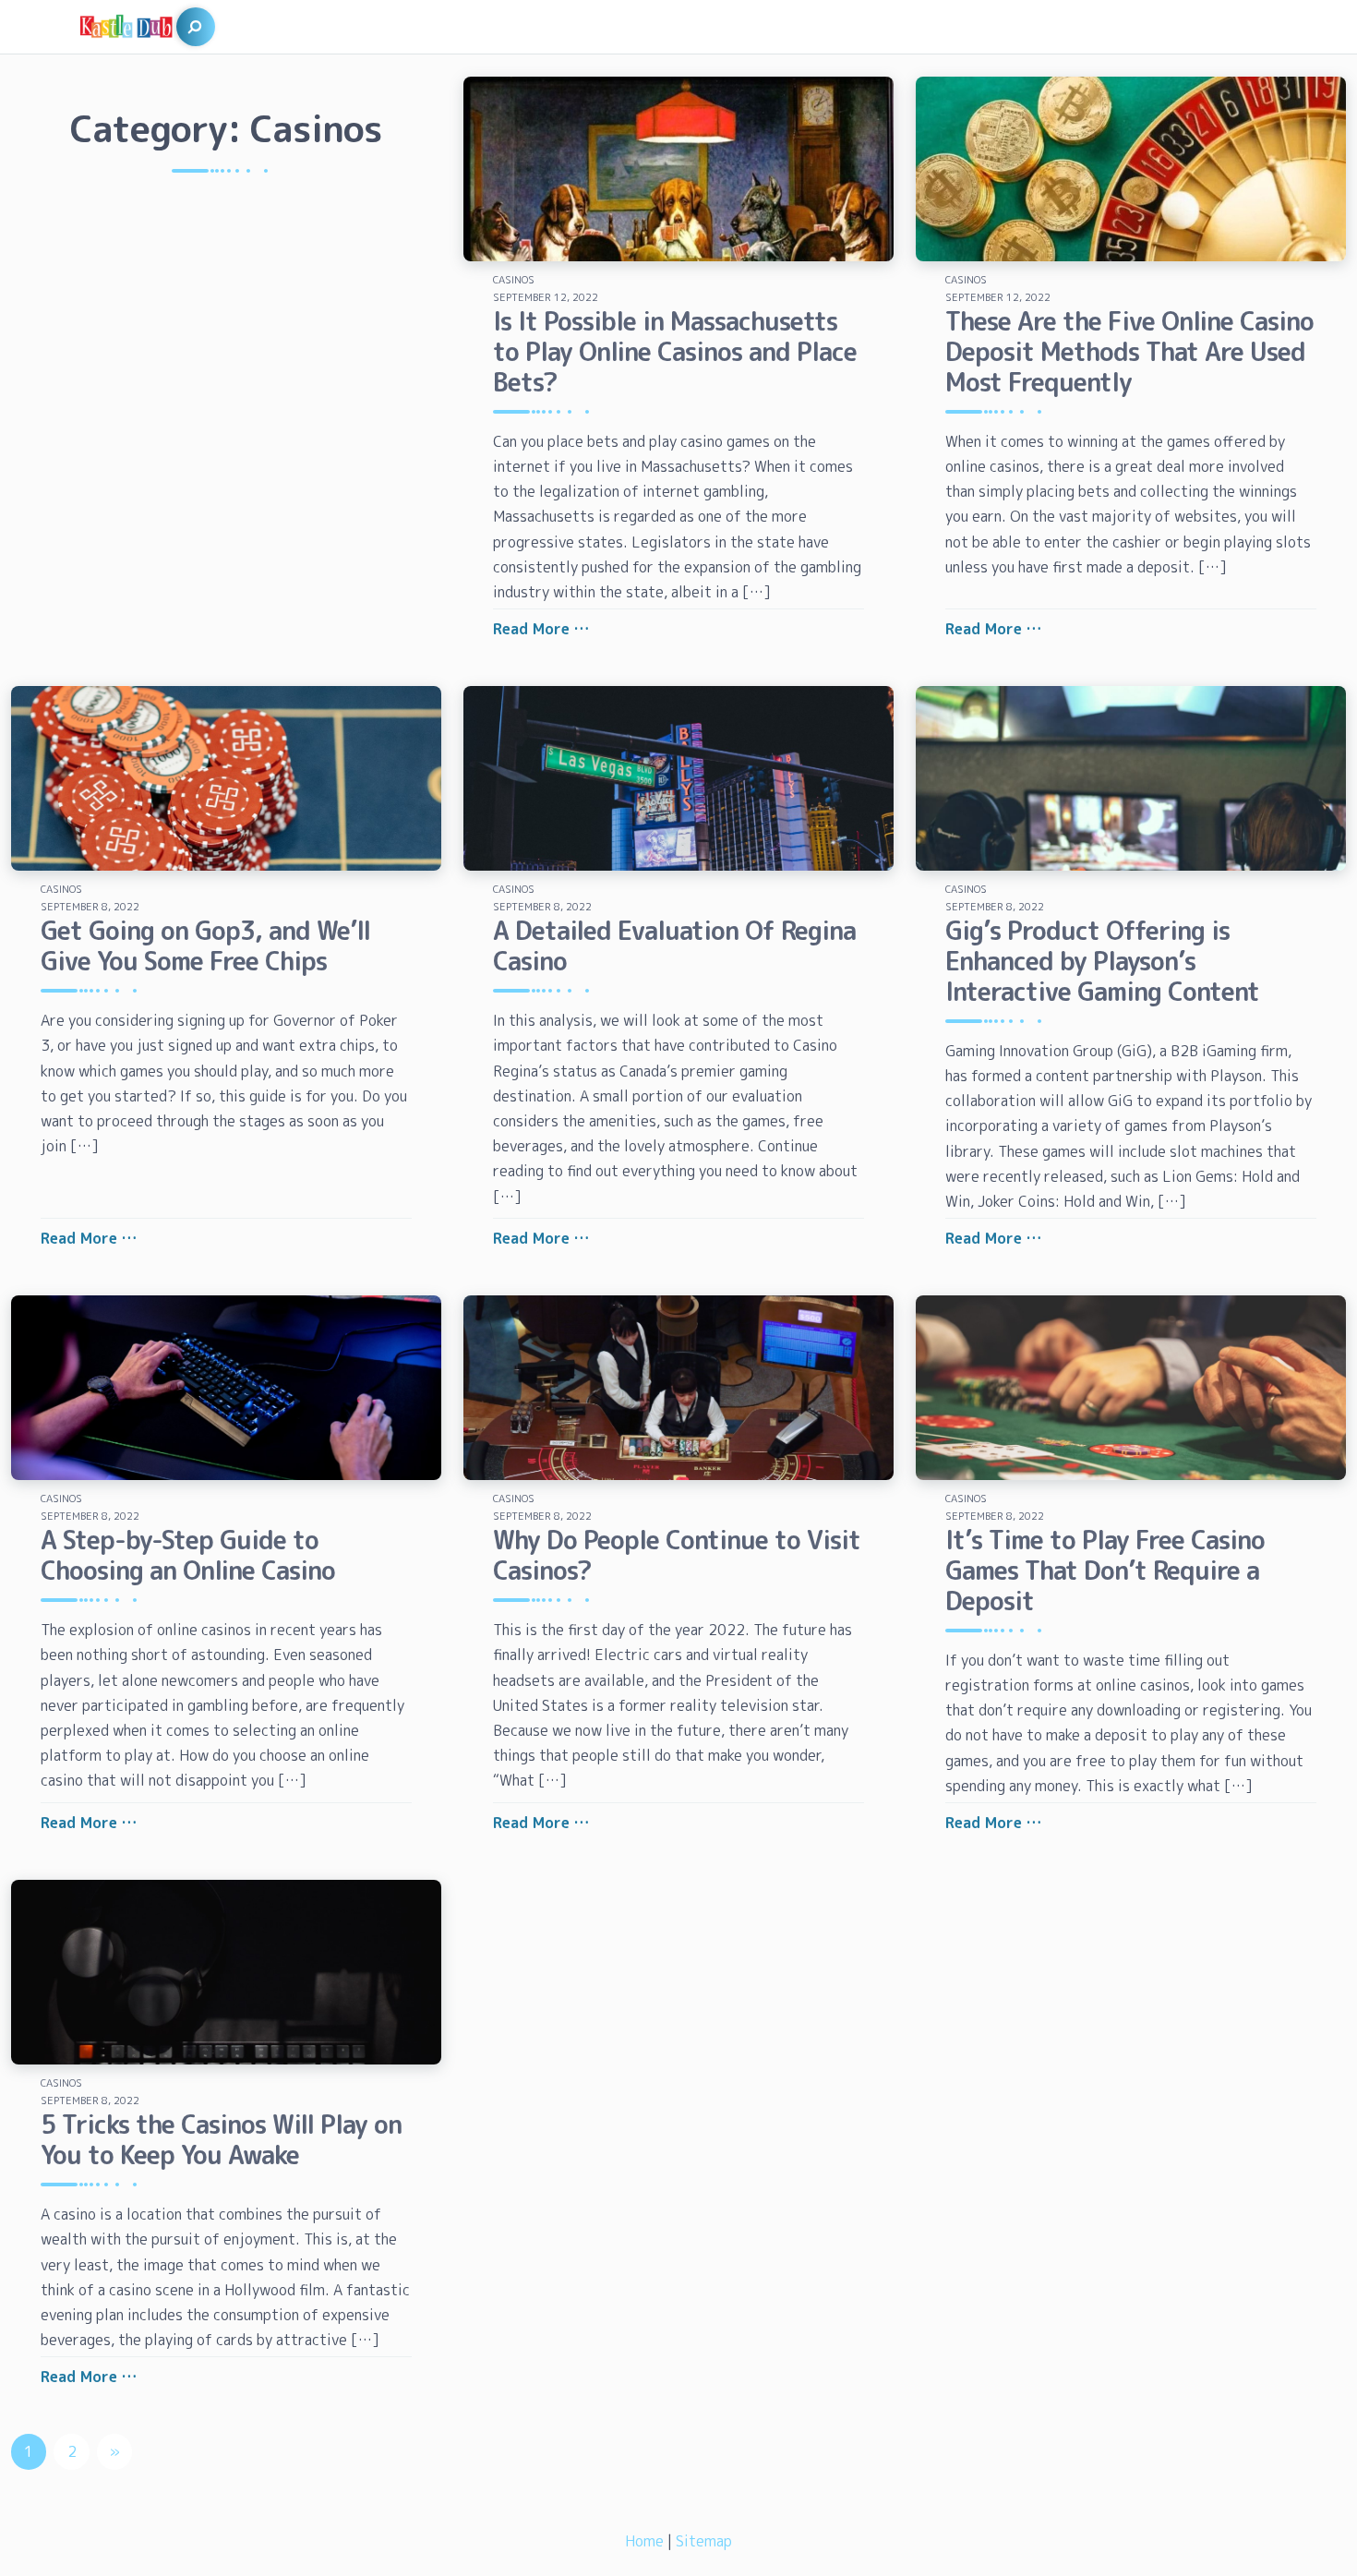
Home (644, 2541)
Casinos (514, 280)
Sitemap (704, 2541)
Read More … (541, 629)
